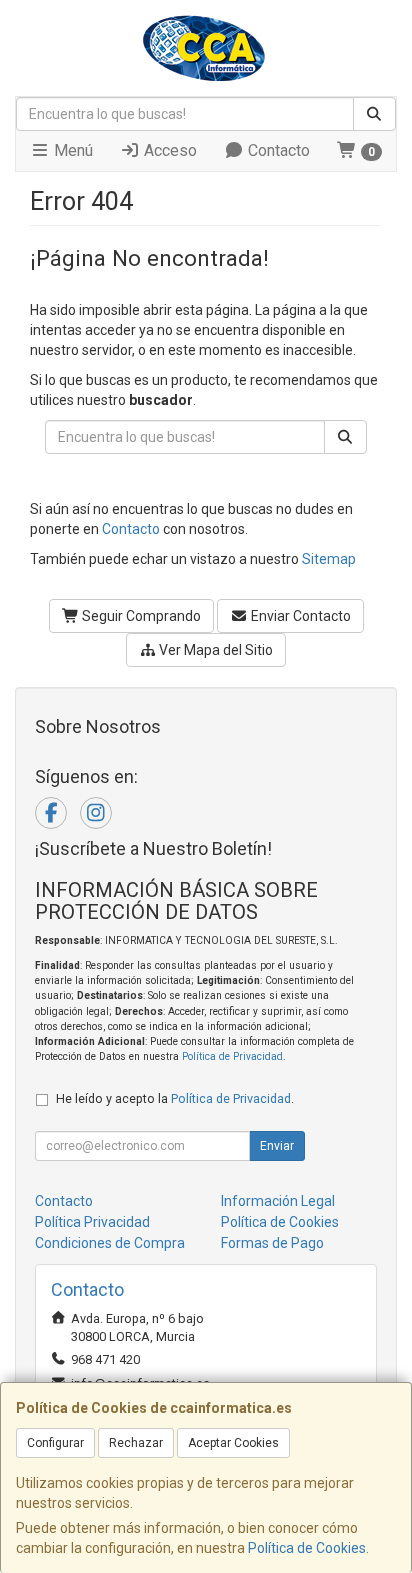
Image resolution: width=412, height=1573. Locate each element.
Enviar (277, 1146)
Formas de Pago (272, 1243)
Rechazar (136, 1443)
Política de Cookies (307, 1548)
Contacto (277, 150)
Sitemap (329, 559)
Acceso (168, 150)
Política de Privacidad (232, 1056)
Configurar (55, 1443)
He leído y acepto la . (175, 1098)
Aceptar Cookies (233, 1443)
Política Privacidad (92, 1222)
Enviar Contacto (299, 616)
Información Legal (278, 1201)
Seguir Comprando (140, 616)
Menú (71, 150)
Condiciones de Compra (110, 1243)
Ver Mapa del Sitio (214, 650)
